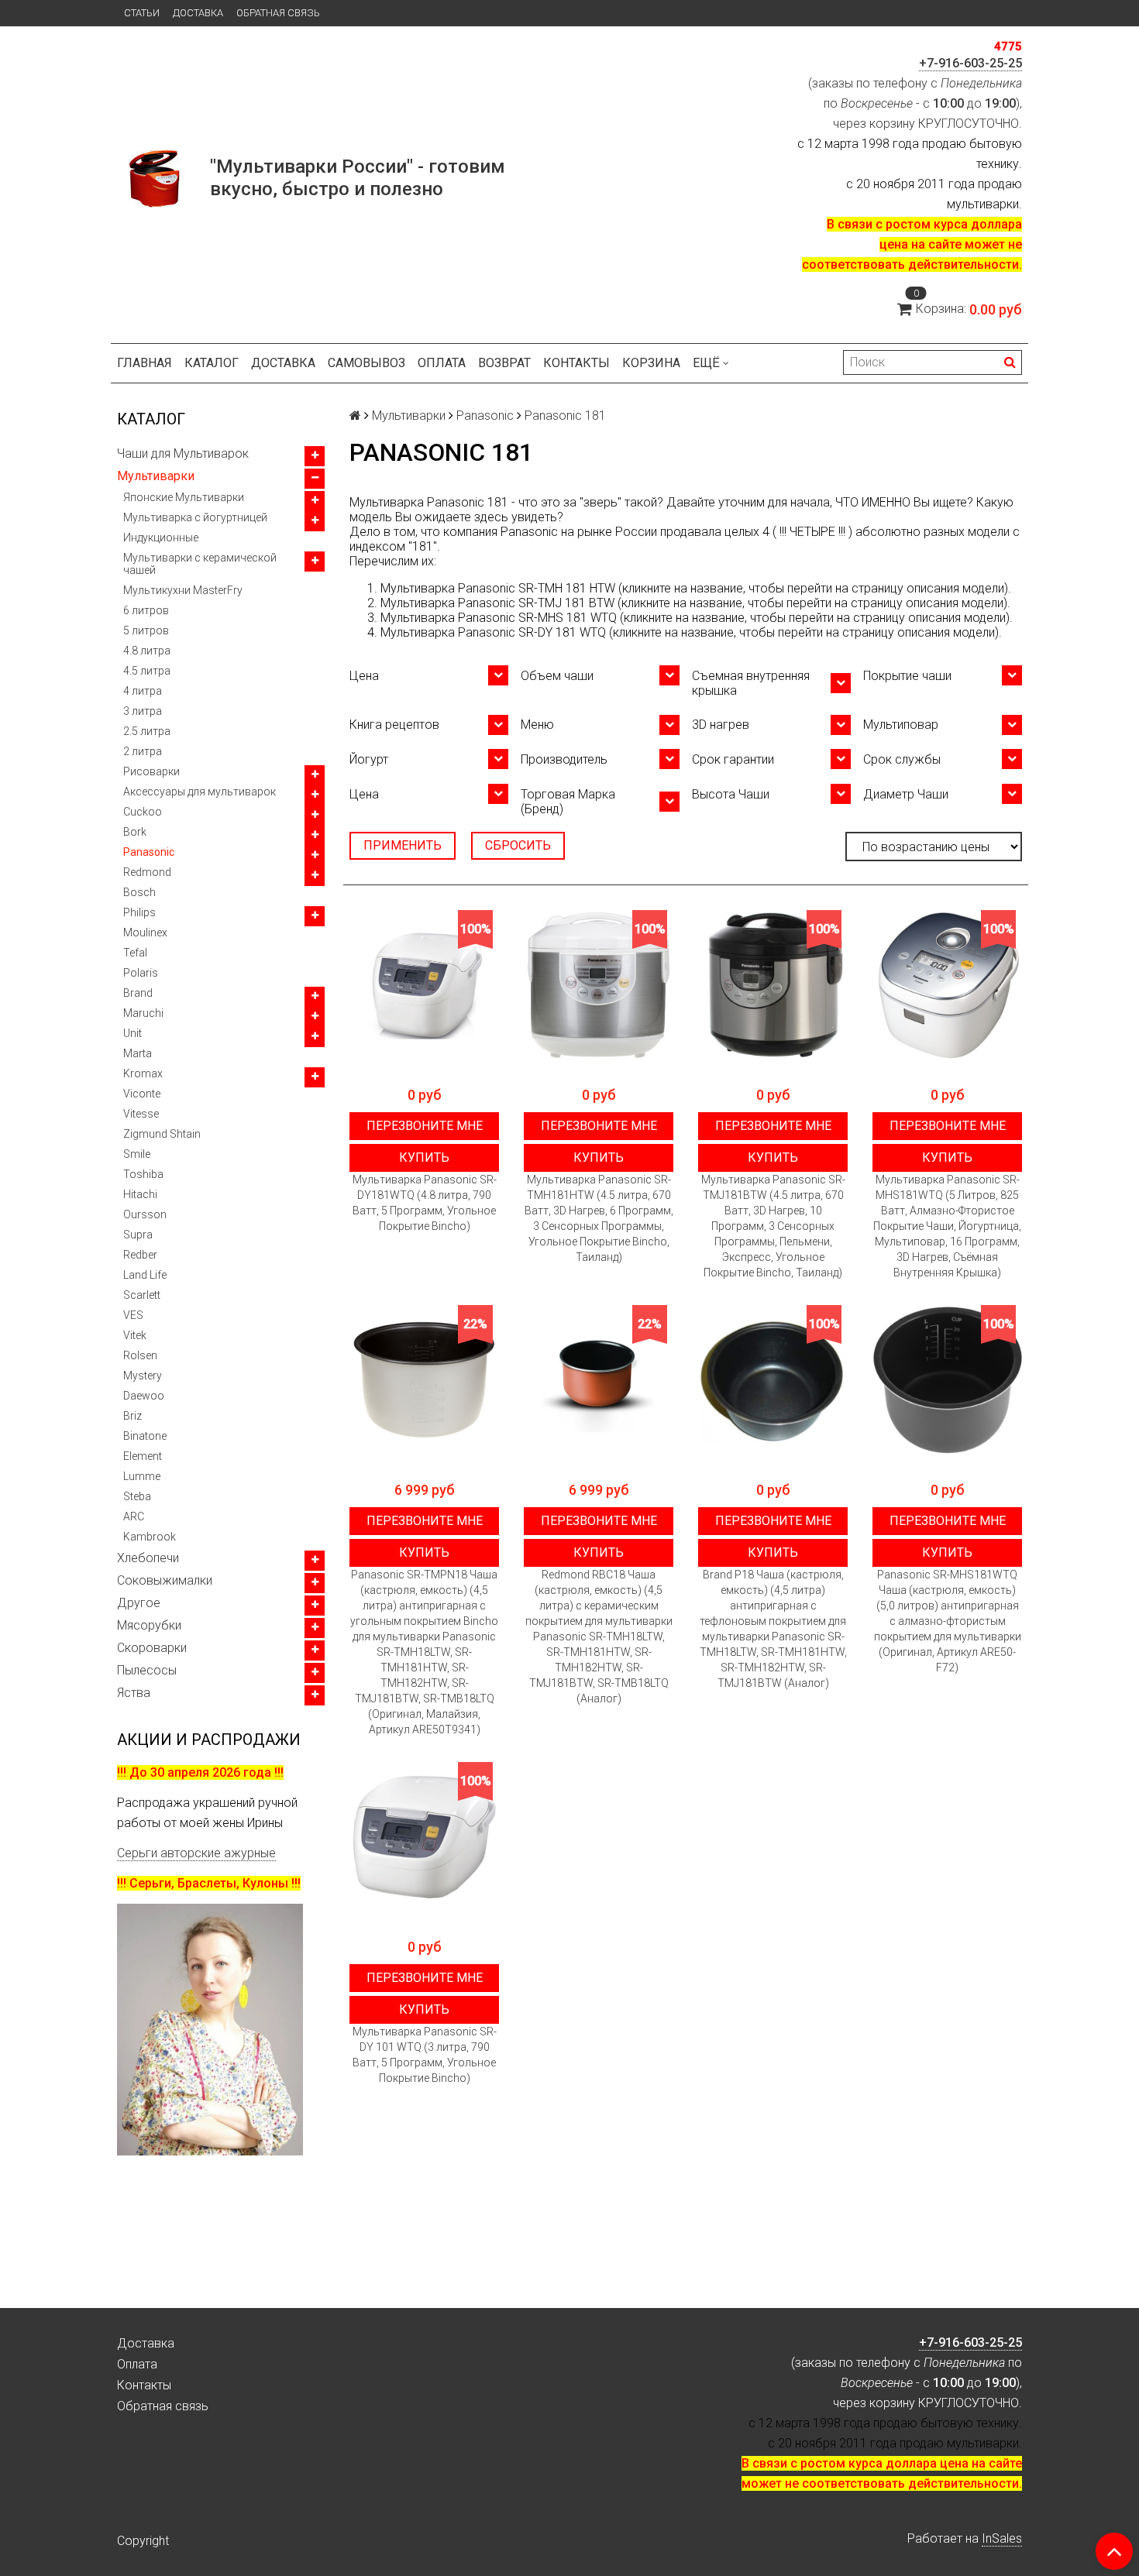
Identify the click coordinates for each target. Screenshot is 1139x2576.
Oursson (145, 1214)
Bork (135, 832)
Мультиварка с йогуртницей (195, 517)
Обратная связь (278, 13)
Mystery (143, 1376)
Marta (138, 1053)
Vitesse (141, 1114)
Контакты (576, 363)
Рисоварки (151, 771)
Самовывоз (366, 363)
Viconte (142, 1094)
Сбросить (518, 845)
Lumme (142, 1476)
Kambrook (150, 1537)
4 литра (143, 691)
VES (133, 1315)
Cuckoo (143, 812)
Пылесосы (147, 1670)
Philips (139, 912)
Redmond (147, 872)
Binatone (145, 1436)
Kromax (143, 1073)
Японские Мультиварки (184, 497)
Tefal (135, 953)
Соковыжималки (165, 1580)
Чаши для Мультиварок (183, 453)
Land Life (145, 1275)
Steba (137, 1496)
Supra (138, 1235)
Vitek (135, 1335)
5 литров (146, 630)
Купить (424, 1157)
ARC (134, 1516)
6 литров (146, 610)
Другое (139, 1603)
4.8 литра (147, 651)
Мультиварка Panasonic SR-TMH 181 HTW (498, 588)
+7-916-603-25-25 (970, 63)
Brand (138, 993)
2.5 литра (147, 731)
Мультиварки (156, 476)
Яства (134, 1693)
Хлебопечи (148, 1558)
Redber (140, 1255)
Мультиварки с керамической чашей (200, 564)
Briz (132, 1416)
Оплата (442, 363)
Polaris (141, 973)
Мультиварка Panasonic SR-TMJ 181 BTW (497, 603)
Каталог (212, 363)
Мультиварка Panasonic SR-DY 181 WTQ (493, 632)
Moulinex (145, 933)
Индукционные (161, 538)
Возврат (504, 363)
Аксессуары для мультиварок (200, 792)
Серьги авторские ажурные (196, 1853)
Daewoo (144, 1396)
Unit (132, 1033)
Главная (145, 363)
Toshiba (143, 1174)
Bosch (139, 892)
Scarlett (142, 1295)
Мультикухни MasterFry (183, 590)
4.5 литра (147, 671)
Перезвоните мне (425, 1126)
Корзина (651, 363)
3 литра (143, 711)
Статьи (142, 13)
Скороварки (152, 1648)
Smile (137, 1154)
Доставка (198, 13)
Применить (403, 845)
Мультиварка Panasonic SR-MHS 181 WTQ (499, 618)
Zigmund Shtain (162, 1134)
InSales (1002, 2538)
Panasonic (149, 852)
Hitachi (140, 1194)
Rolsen (140, 1355)
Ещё (706, 363)
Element (143, 1456)
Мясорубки (149, 1625)
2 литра (143, 751)
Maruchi (143, 1013)
